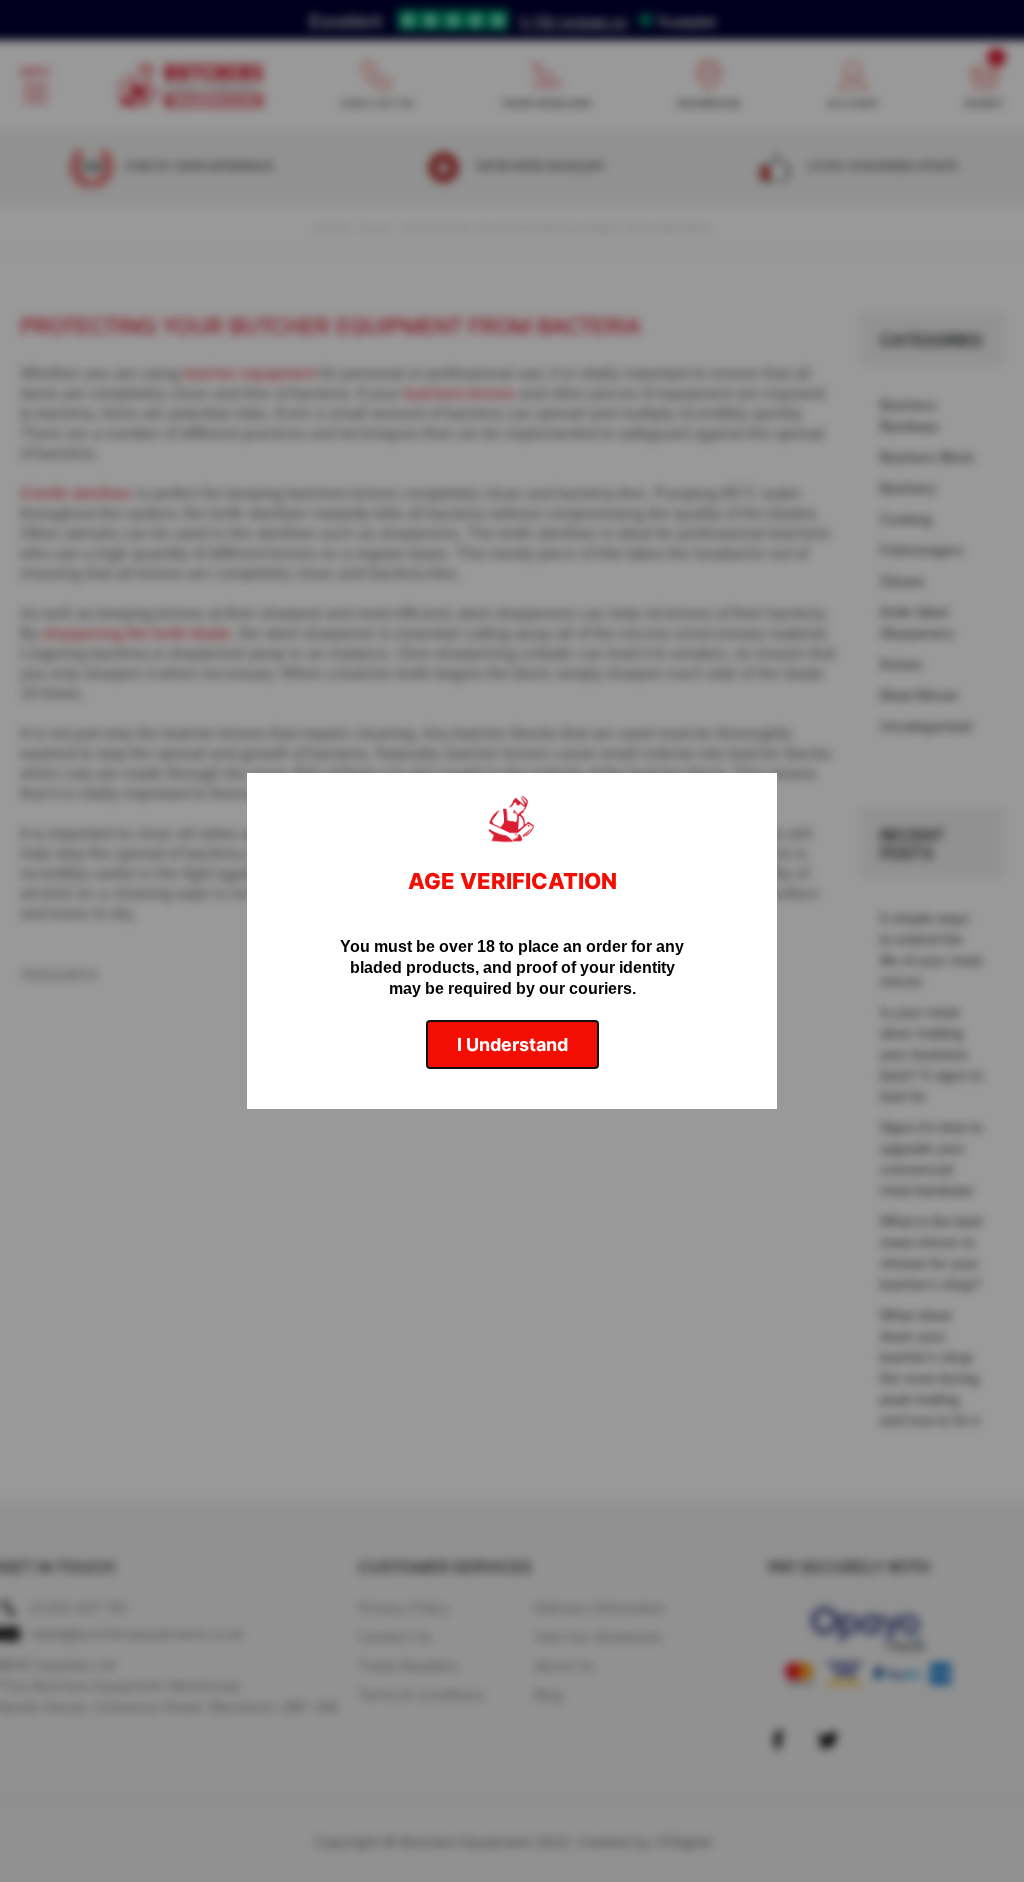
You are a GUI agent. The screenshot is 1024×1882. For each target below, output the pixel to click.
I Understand (512, 1044)
